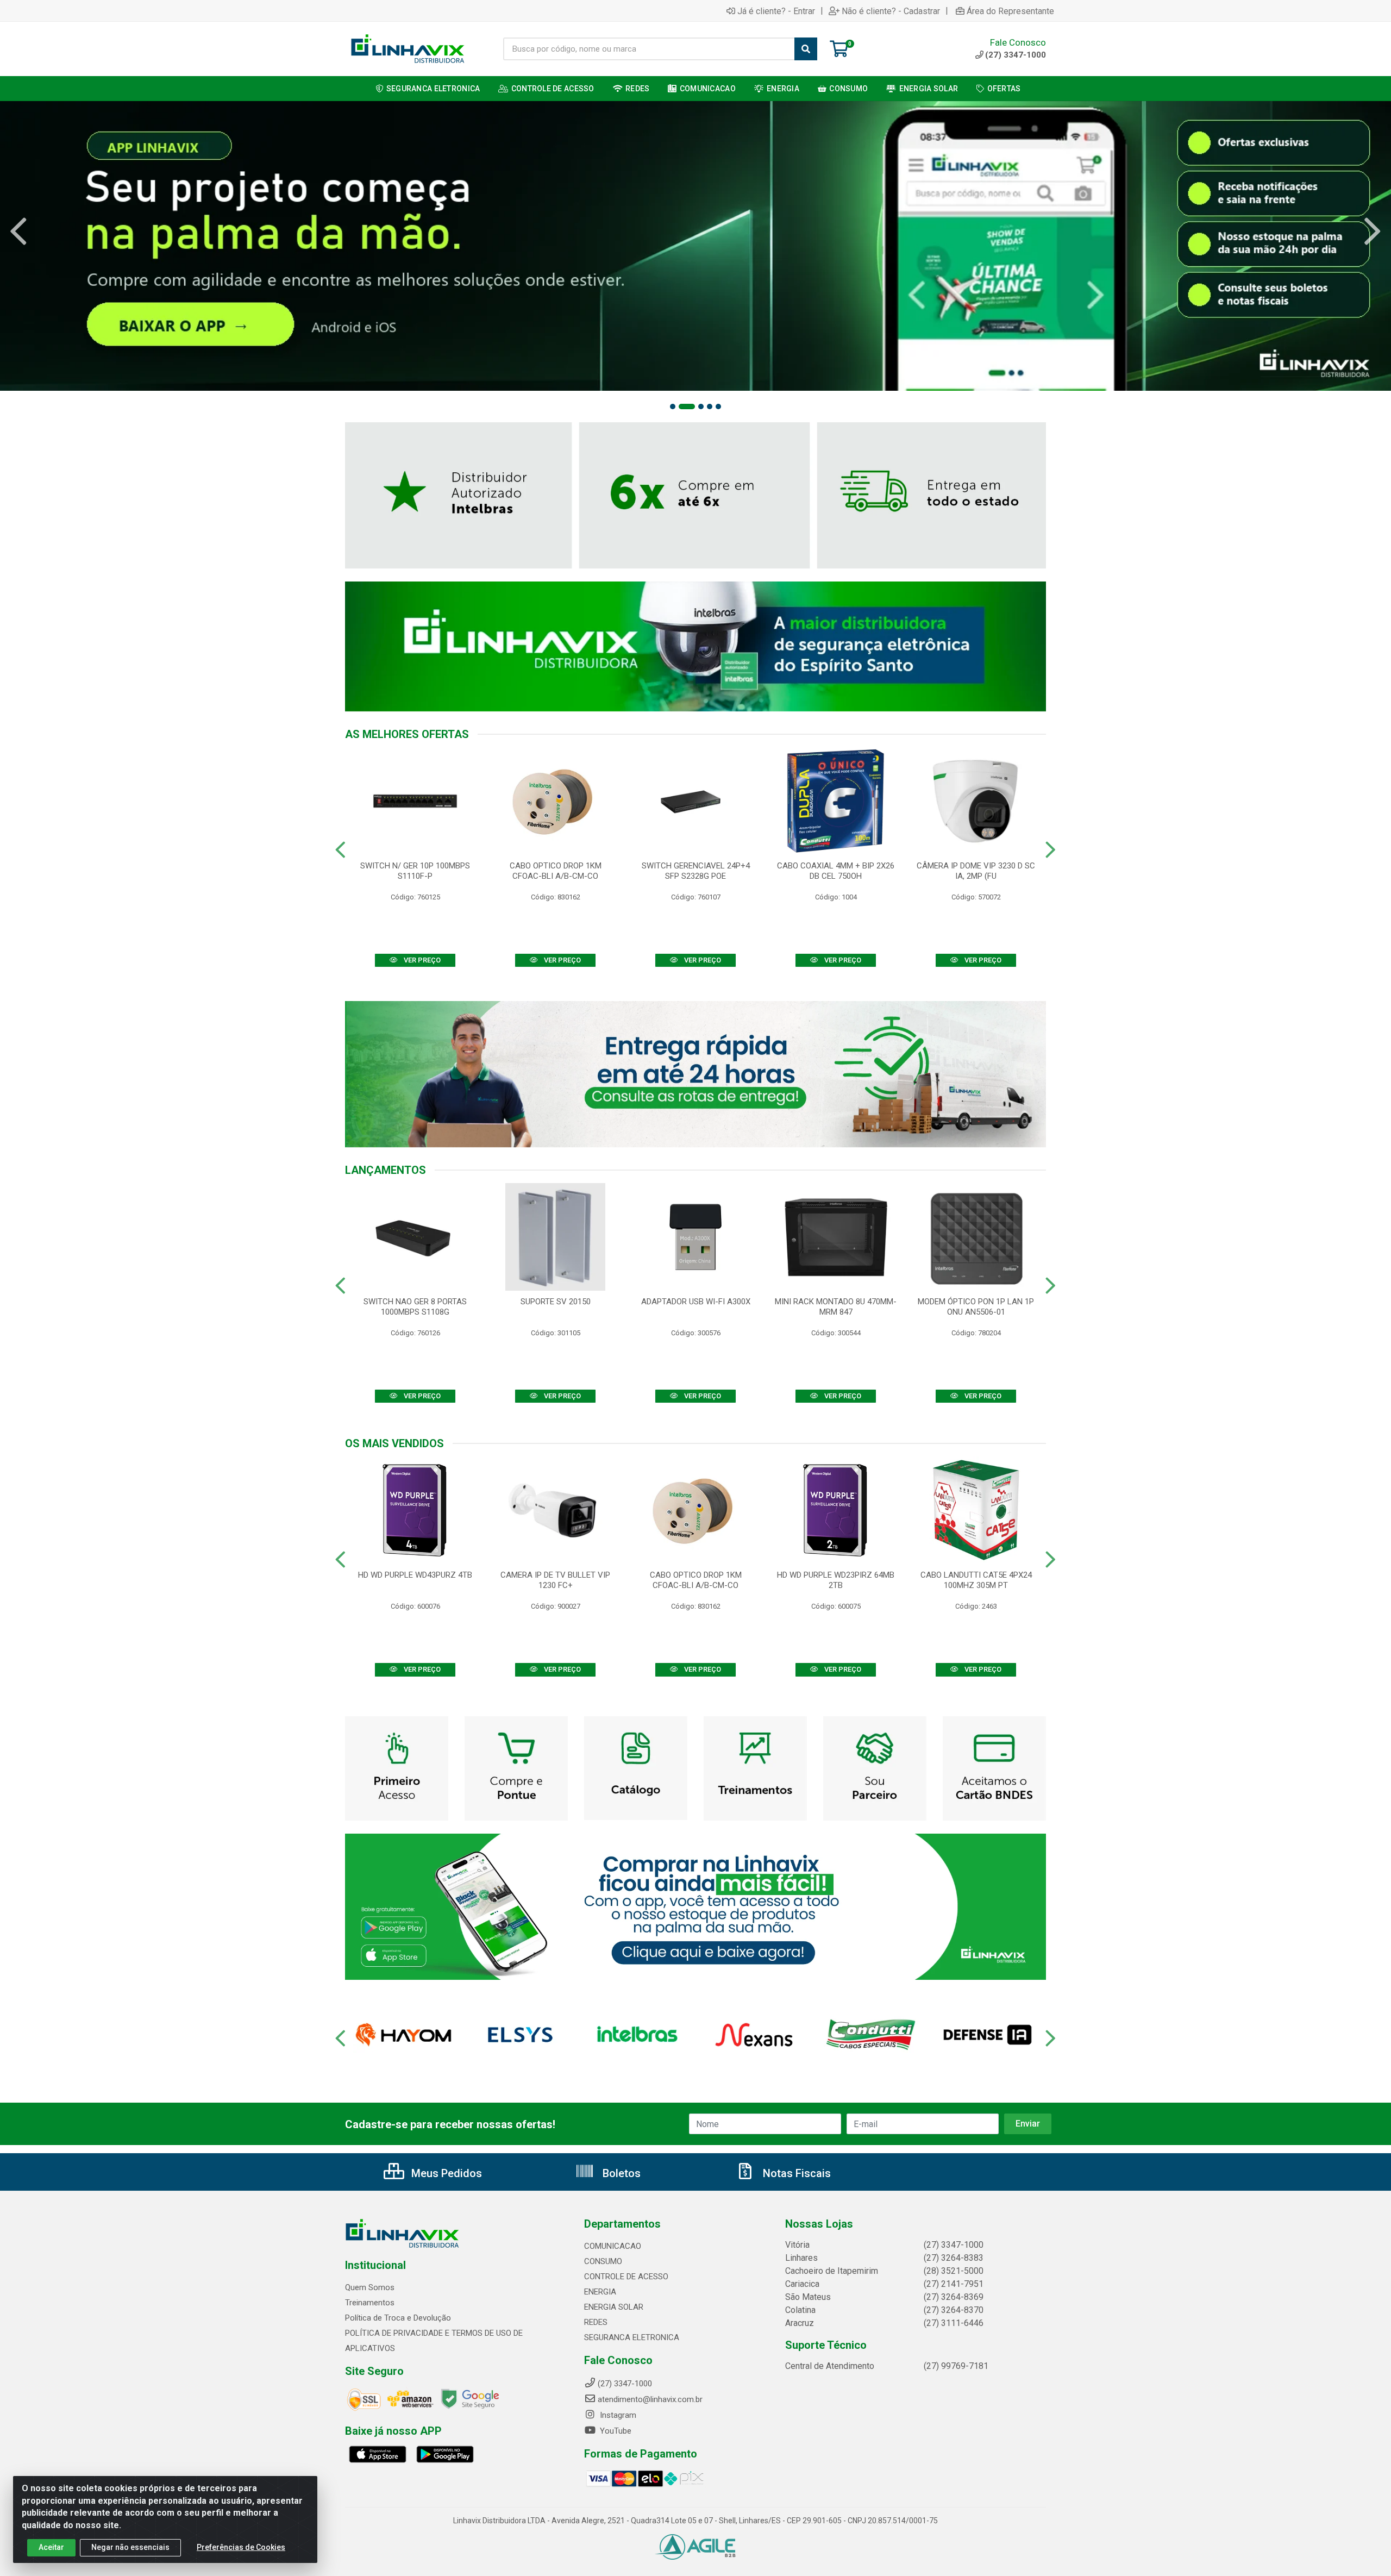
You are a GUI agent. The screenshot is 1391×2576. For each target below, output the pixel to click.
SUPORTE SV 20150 (556, 1302)
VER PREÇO (421, 960)
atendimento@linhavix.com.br (650, 2399)
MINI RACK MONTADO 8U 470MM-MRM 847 (836, 1307)
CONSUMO (603, 2261)
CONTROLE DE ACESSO (626, 2277)
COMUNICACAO (613, 2246)
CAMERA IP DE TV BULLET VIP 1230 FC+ (555, 1580)
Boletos (620, 2173)
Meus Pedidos (445, 2173)
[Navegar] (18, 232)
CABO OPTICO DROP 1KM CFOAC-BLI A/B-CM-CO (556, 871)
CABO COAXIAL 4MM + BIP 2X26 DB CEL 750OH (836, 871)
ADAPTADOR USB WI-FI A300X (696, 1302)
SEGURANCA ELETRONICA (632, 2337)
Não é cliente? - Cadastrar (891, 11)
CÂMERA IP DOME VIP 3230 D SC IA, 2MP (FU (976, 871)
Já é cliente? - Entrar (776, 11)
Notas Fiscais (795, 2173)
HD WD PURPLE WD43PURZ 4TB (415, 1575)
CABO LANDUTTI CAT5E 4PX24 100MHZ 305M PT (976, 1580)
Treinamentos (370, 2303)
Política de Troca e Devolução (398, 2318)
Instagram (617, 2415)
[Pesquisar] (806, 49)
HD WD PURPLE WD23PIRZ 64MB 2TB (836, 1580)
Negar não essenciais (130, 2547)
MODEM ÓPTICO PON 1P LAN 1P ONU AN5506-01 (976, 1307)
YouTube (615, 2431)
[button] (673, 407)
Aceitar (51, 2547)
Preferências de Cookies (241, 2547)
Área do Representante (1010, 11)
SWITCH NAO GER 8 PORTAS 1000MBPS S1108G (415, 1307)
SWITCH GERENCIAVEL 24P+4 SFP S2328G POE (696, 871)
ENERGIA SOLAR (614, 2307)
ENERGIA (600, 2292)
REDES (596, 2322)
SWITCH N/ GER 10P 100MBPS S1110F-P (415, 871)
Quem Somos (370, 2287)
